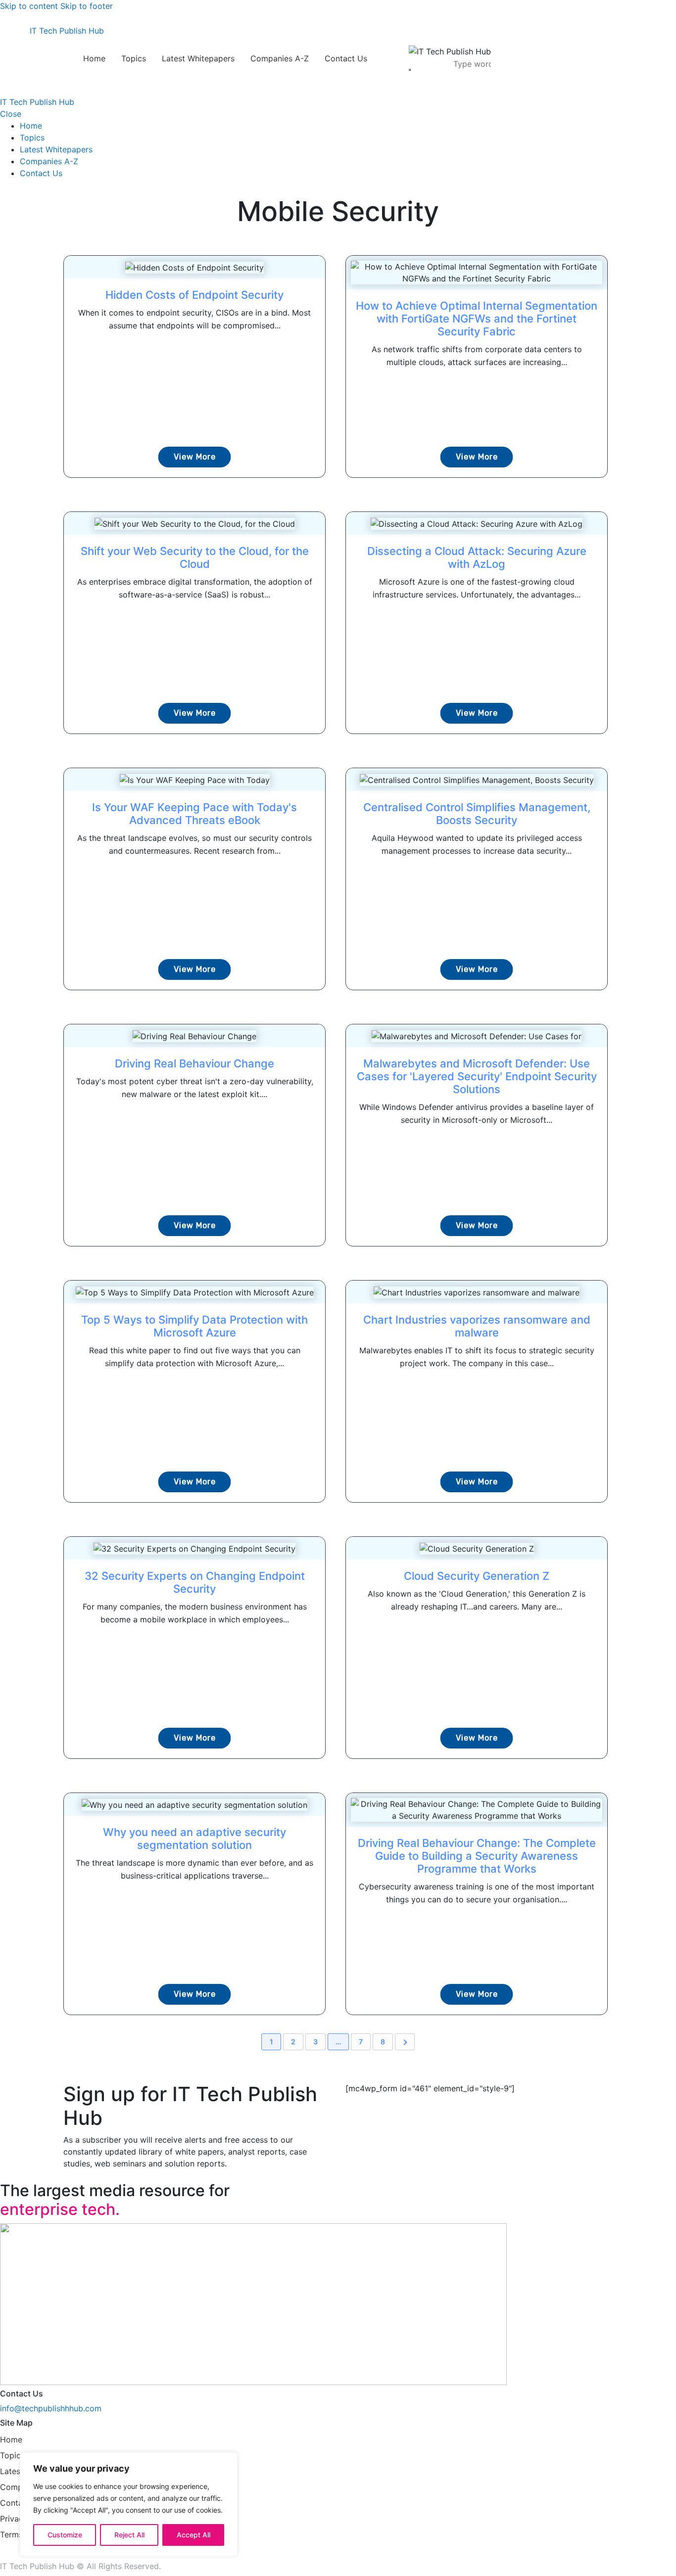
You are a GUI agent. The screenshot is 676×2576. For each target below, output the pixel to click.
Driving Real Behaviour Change (194, 1063)
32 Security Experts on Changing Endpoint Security (195, 1582)
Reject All (129, 2535)
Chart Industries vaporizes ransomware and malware (477, 1326)
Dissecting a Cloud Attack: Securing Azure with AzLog (477, 557)
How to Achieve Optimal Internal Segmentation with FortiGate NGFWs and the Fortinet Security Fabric (477, 319)
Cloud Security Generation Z (477, 1576)
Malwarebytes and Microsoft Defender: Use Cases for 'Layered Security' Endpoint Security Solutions (477, 1076)
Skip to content (29, 6)
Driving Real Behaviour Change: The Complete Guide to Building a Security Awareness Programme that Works (477, 1856)
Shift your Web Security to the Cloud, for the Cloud (195, 557)
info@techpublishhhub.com (51, 2408)
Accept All (193, 2535)
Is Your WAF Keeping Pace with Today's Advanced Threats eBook (194, 814)
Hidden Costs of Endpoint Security (194, 295)
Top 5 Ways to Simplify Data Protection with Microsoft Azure (194, 1326)
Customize (65, 2535)
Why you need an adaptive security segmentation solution (194, 1839)
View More (195, 457)
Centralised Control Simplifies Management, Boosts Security (477, 814)
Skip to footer (87, 6)
